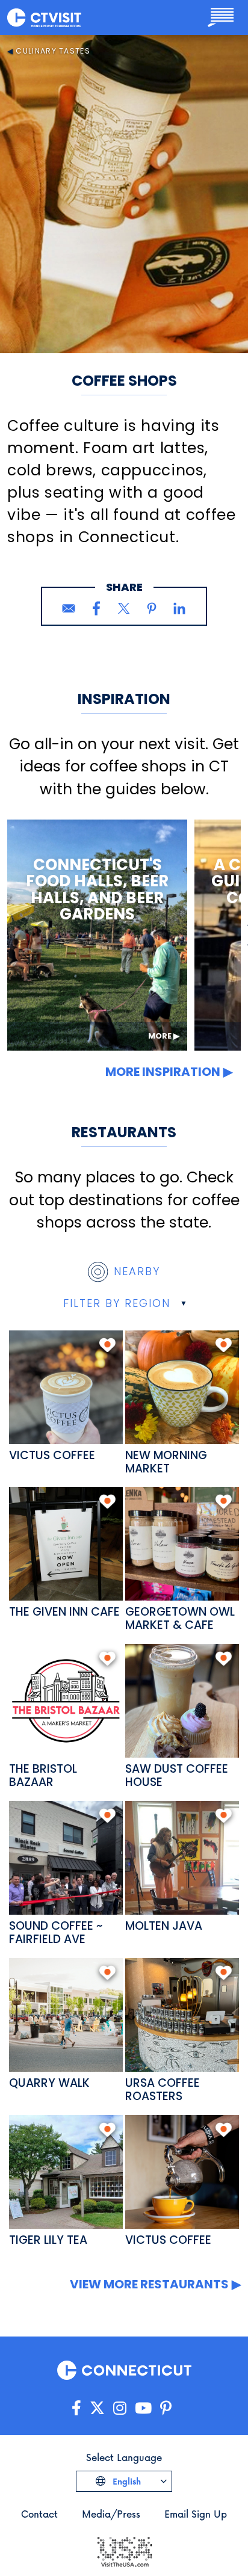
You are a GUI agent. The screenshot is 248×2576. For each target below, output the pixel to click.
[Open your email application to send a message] (69, 608)
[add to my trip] (107, 1345)
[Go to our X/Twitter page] (97, 2408)
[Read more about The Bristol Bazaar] (66, 1701)
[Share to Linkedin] (179, 608)
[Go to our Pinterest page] (166, 2408)
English (126, 2481)
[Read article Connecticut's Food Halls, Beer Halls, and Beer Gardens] (97, 935)
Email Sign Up (196, 2514)
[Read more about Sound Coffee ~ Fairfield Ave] (66, 1858)
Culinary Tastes (53, 51)
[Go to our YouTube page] (143, 2408)
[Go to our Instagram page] (120, 2408)
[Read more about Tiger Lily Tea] (66, 2172)
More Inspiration (163, 1072)
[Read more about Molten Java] (182, 1858)
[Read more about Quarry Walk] (66, 2015)
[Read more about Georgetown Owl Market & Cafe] (182, 1544)
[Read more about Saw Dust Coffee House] (182, 1701)
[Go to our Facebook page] (76, 2408)
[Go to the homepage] (44, 17)
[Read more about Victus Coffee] (66, 1387)
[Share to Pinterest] (152, 608)
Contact (39, 2514)
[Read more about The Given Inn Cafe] (66, 1544)
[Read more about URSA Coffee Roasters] (182, 2015)
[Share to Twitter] (124, 608)
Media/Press (111, 2514)
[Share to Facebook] (96, 608)
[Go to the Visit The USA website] (124, 2550)
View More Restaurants (149, 2284)
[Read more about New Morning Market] (182, 1387)
